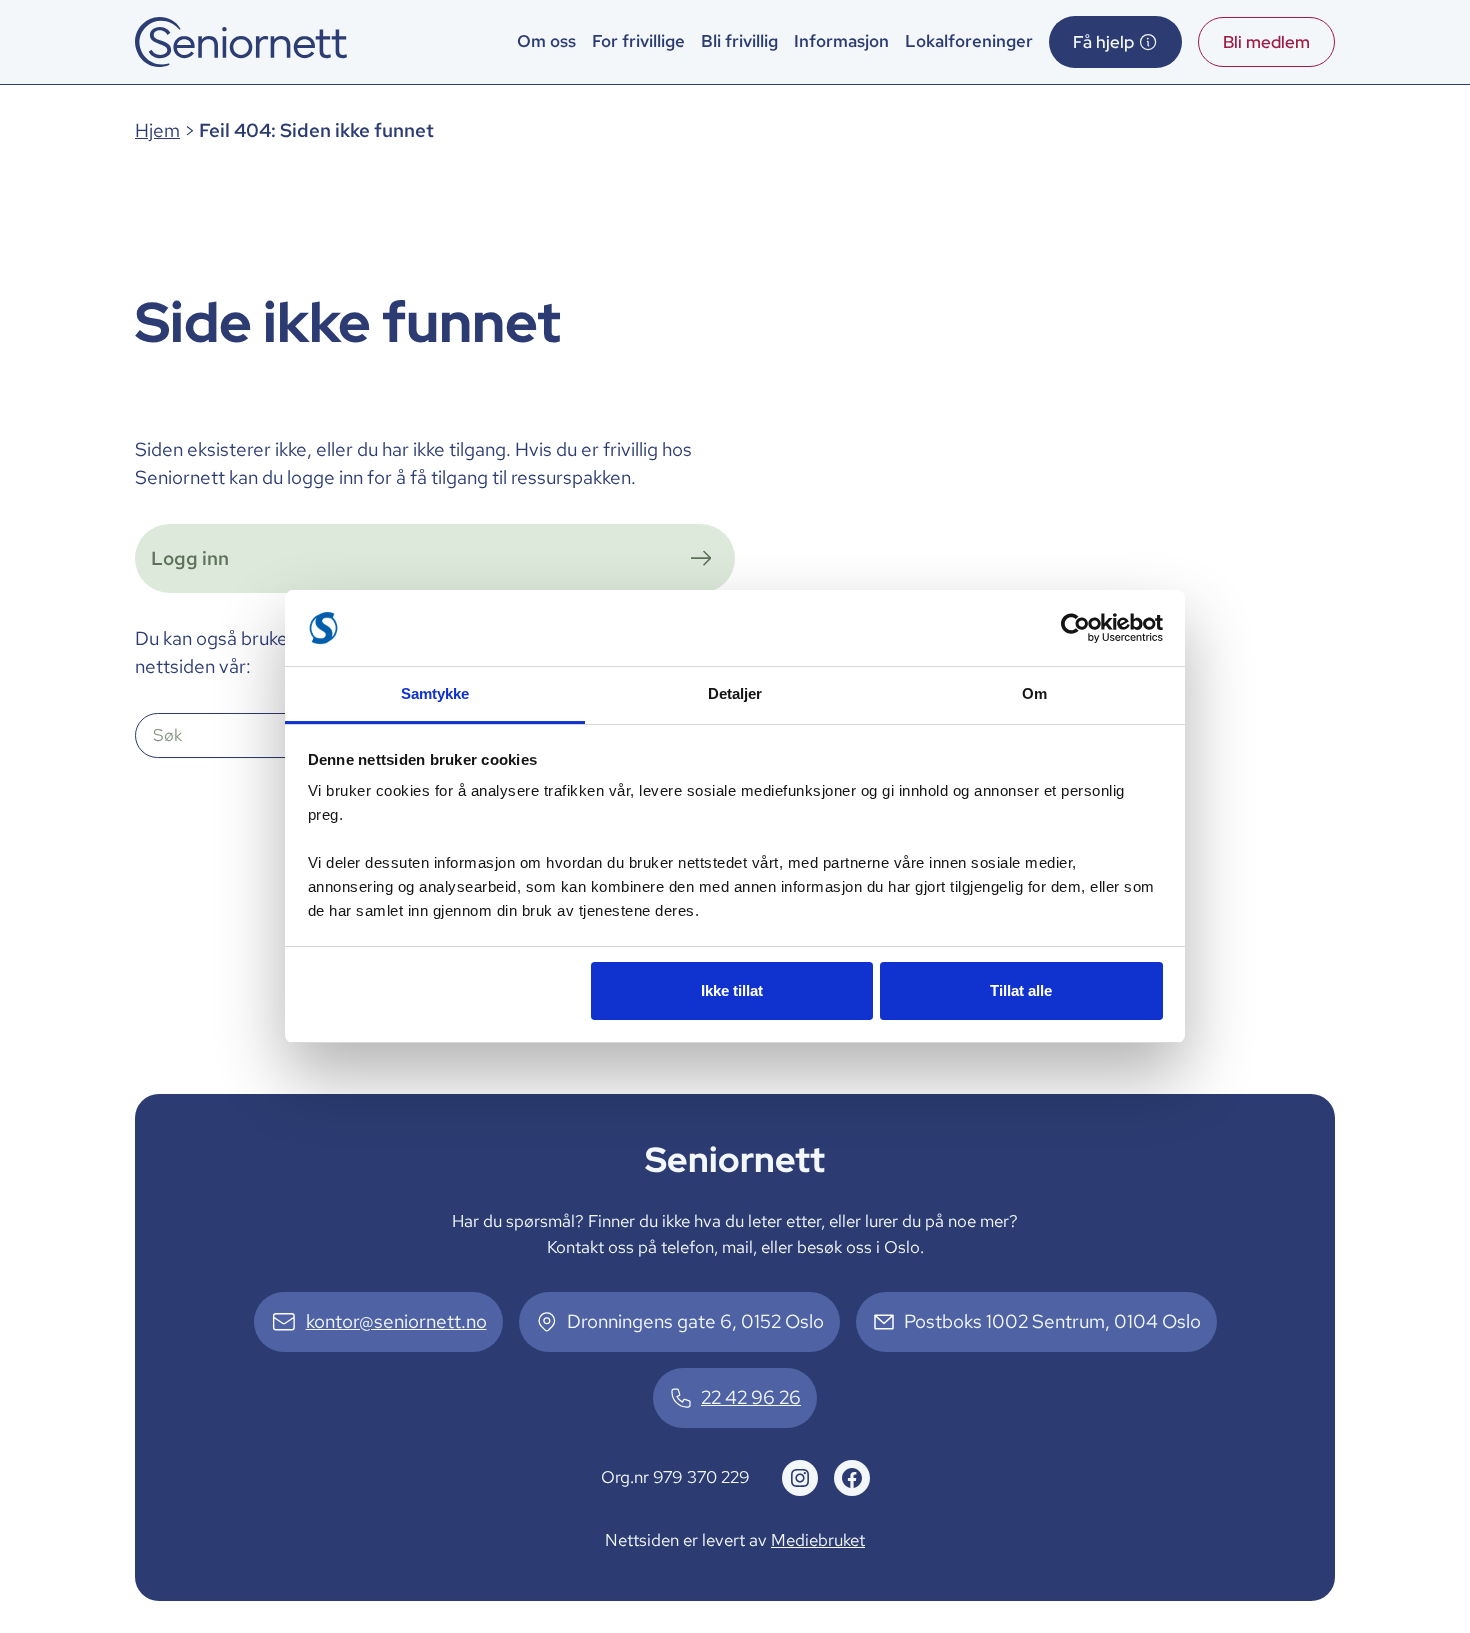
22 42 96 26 (751, 1397)
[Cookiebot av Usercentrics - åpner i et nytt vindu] (1075, 628)
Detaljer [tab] (735, 693)
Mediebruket (818, 1540)
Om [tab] (1034, 693)
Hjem (157, 130)
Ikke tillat (732, 990)
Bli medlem (1266, 42)
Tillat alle (1021, 990)
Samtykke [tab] (435, 693)
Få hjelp (1103, 42)
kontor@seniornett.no (396, 1321)
